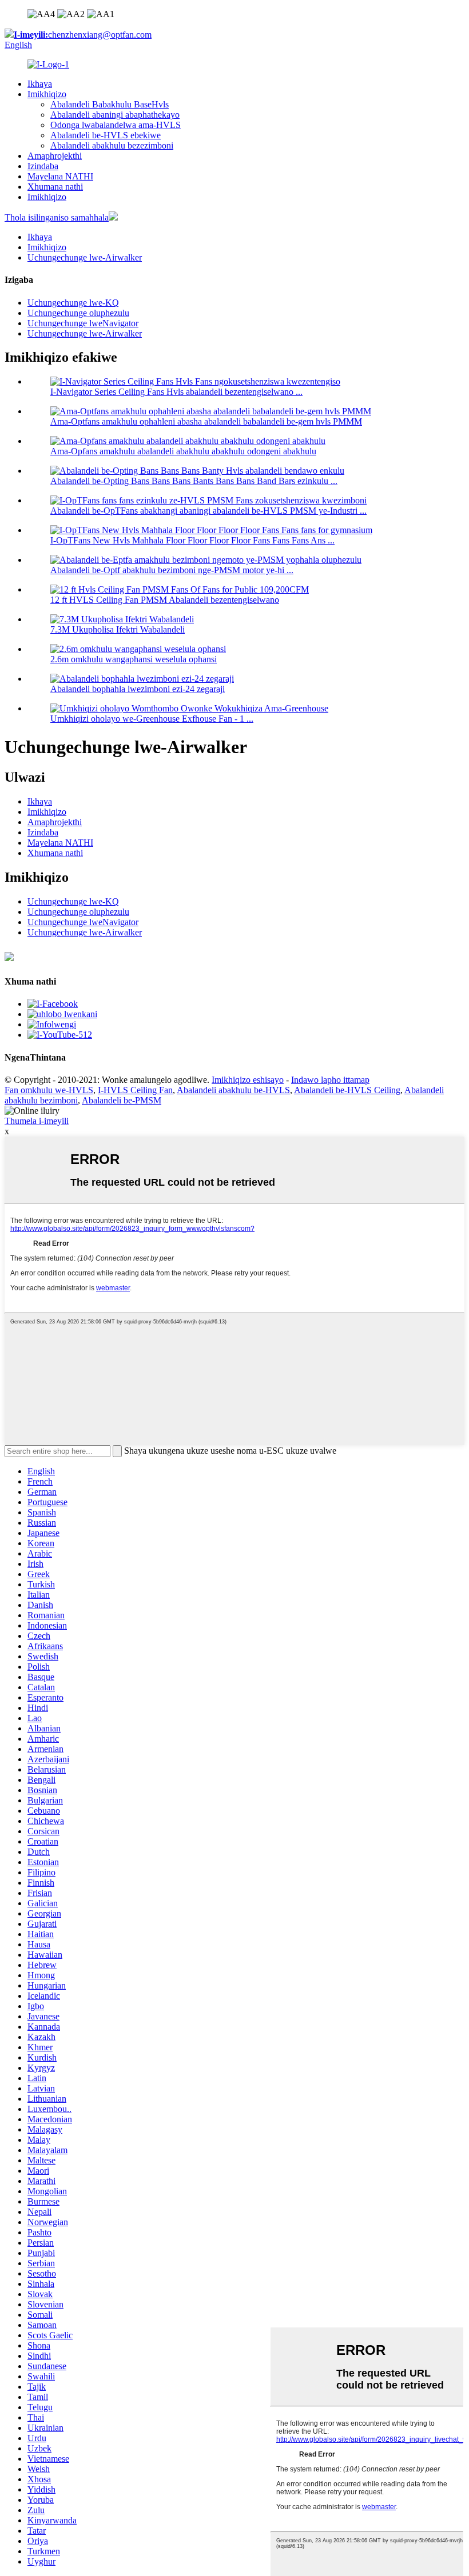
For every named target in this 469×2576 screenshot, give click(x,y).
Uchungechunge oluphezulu (78, 313)
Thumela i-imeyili (37, 1121)
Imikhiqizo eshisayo (248, 1080)
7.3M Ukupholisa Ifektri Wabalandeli (118, 629)
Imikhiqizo (47, 94)
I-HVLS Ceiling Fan (135, 1090)
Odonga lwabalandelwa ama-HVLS (116, 125)
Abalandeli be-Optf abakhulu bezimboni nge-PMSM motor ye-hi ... (172, 570)
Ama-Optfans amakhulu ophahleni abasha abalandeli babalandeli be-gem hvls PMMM (206, 421)
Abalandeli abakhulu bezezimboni (112, 145)
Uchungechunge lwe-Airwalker (85, 257)
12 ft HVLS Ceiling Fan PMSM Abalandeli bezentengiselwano (165, 600)
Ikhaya (40, 84)
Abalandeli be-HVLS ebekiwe (106, 135)
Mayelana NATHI (60, 176)
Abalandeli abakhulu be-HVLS (233, 1090)
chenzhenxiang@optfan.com (83, 35)
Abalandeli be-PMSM (122, 1100)
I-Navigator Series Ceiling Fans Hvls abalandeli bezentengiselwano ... (176, 392)
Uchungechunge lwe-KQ (73, 303)
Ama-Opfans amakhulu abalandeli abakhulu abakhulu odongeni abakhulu (183, 451)
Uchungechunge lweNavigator (83, 323)
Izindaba (43, 166)
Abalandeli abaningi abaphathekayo (115, 115)
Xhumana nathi (55, 187)
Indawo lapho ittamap (330, 1080)
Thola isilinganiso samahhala (57, 217)
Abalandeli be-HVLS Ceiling (347, 1090)
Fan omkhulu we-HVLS (49, 1090)
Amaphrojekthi (55, 156)
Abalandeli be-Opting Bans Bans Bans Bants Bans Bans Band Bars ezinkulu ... (194, 481)
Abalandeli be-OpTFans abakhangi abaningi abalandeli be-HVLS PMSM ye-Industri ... (208, 511)
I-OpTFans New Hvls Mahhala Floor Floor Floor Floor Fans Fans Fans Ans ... (192, 540)
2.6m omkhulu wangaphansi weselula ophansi (134, 659)
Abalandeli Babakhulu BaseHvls (110, 104)
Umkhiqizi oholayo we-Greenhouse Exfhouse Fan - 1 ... (152, 719)
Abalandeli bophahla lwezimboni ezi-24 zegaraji (138, 689)
